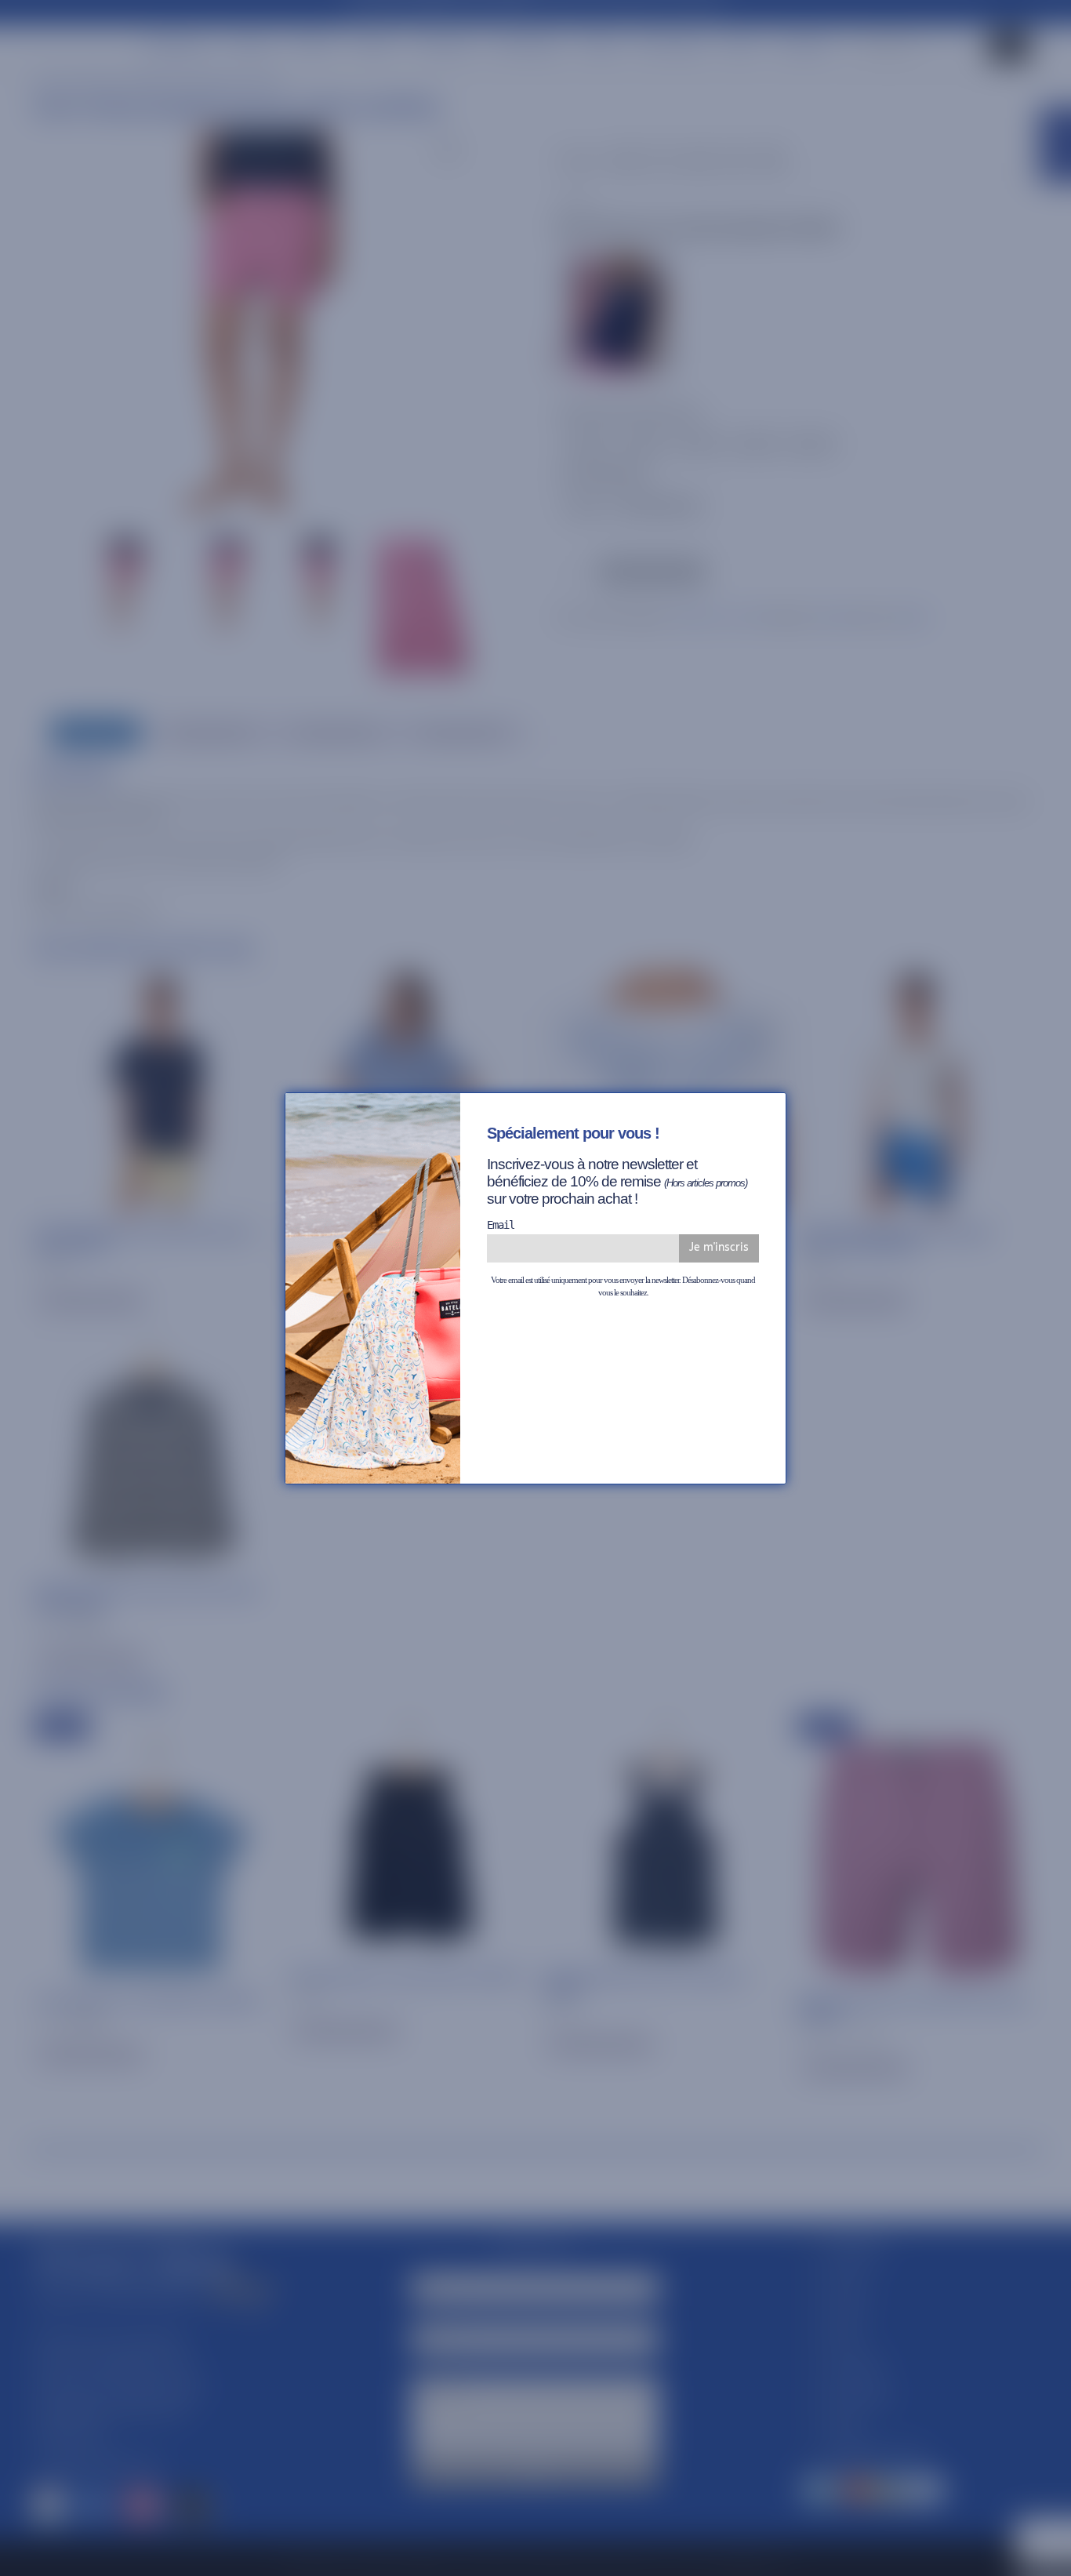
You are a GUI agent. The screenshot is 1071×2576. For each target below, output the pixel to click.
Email (501, 1225)
